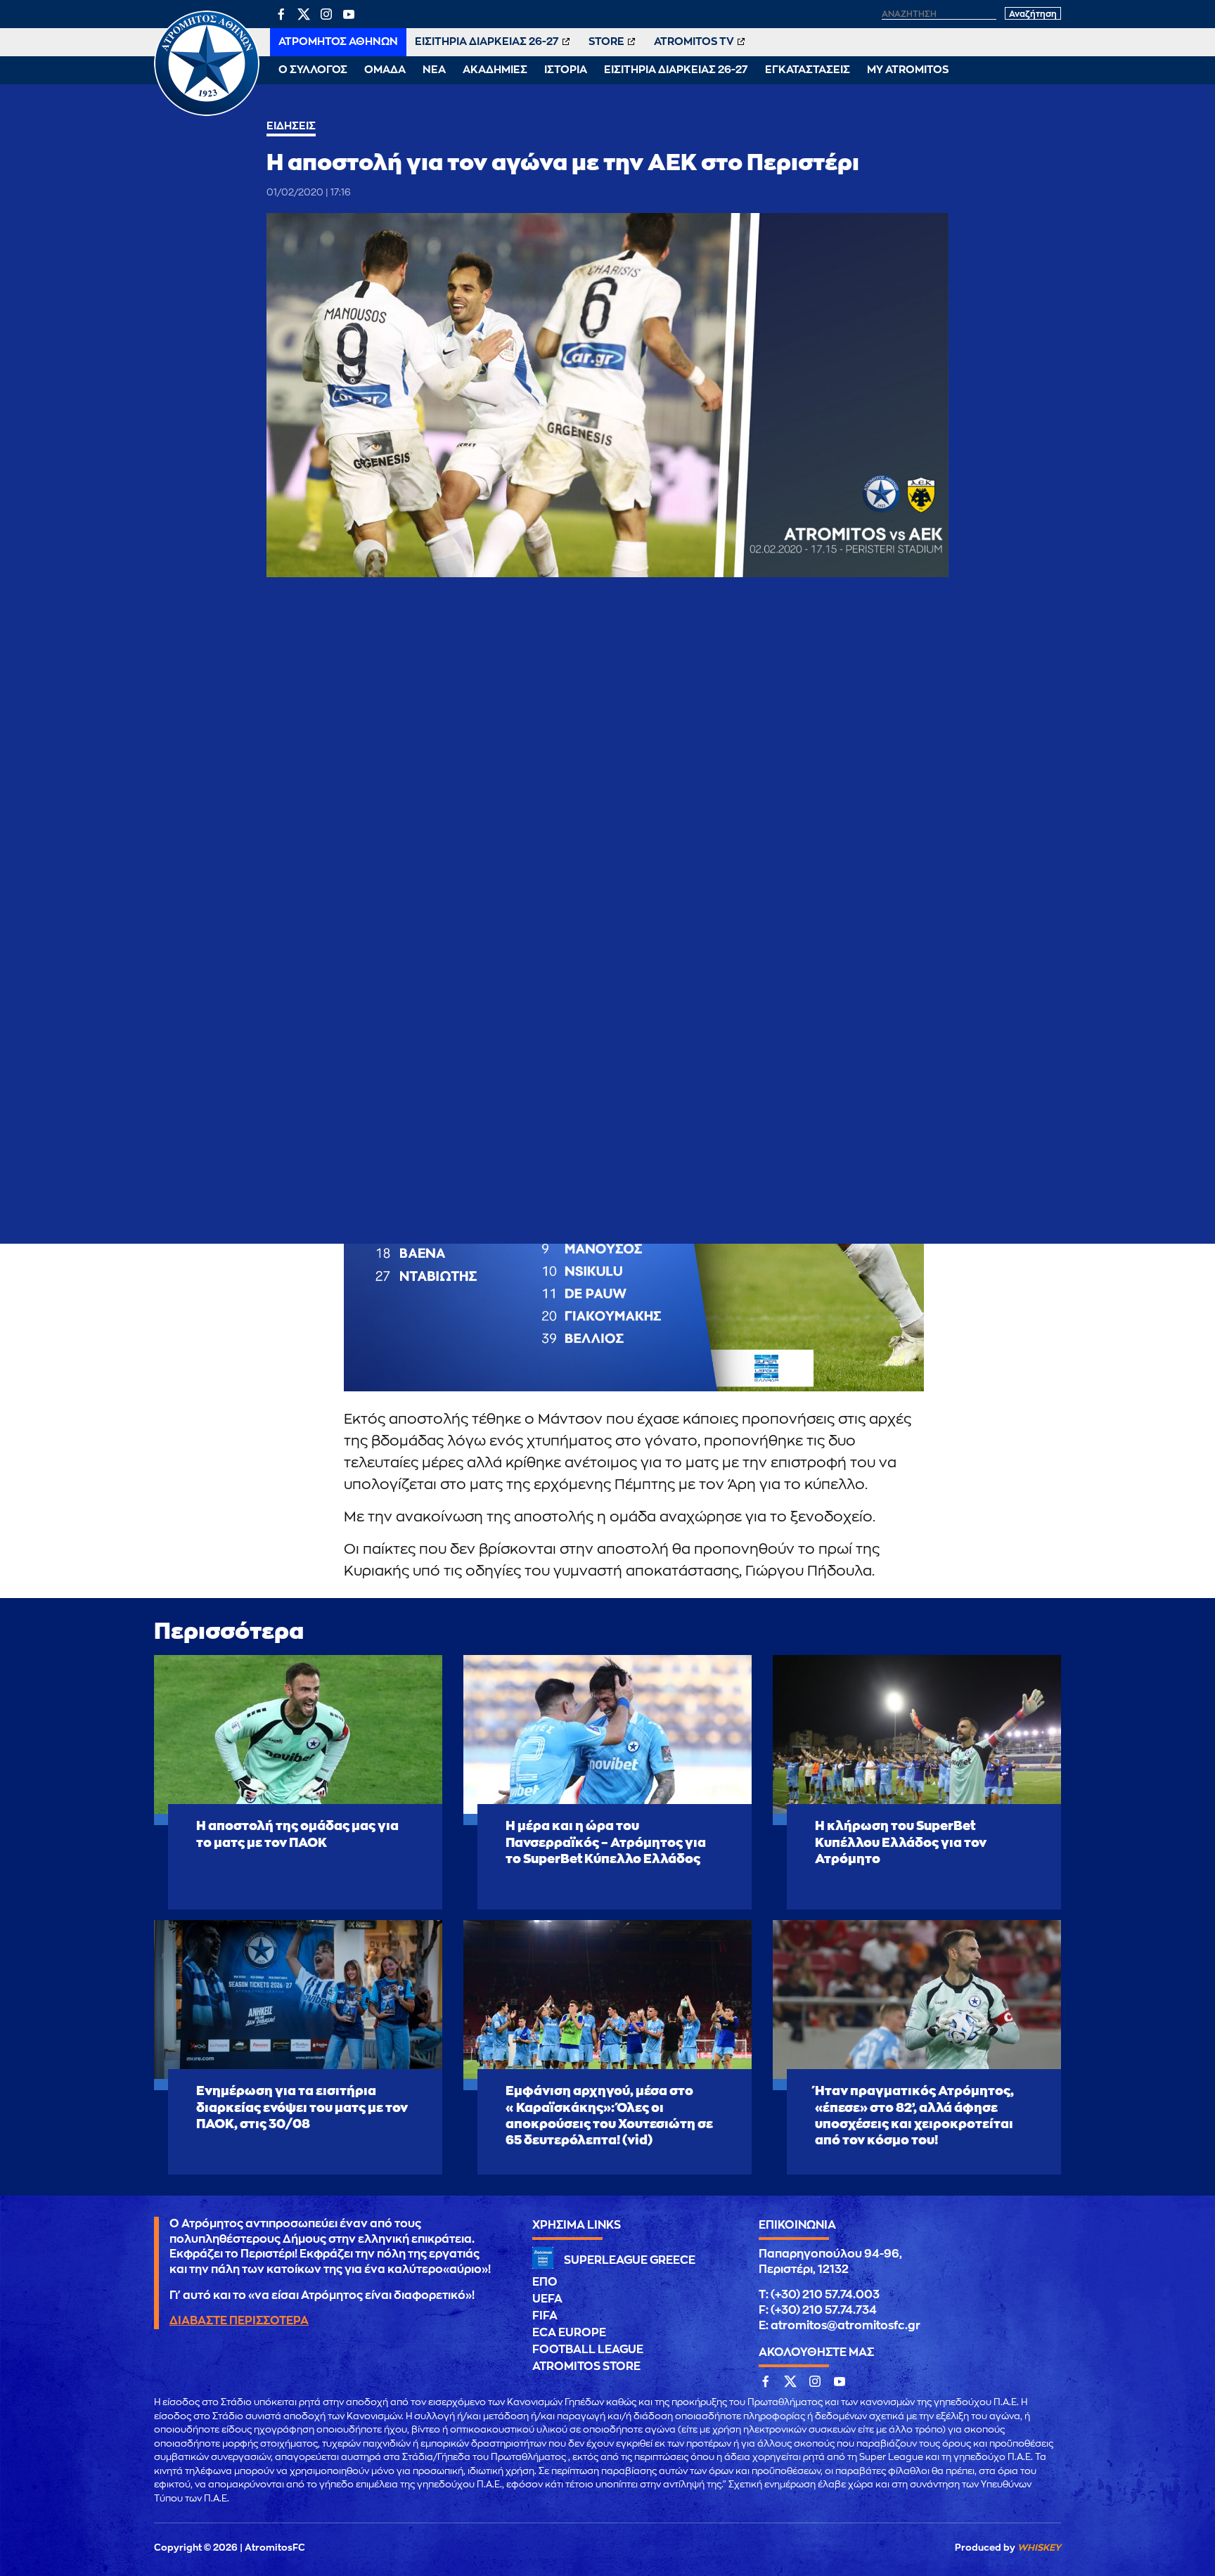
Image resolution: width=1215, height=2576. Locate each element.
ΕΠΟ (545, 2282)
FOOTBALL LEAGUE (588, 2350)
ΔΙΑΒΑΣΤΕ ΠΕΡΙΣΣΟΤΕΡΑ (239, 2321)
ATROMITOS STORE (586, 2366)
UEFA (547, 2299)
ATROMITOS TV (694, 42)
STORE (606, 42)
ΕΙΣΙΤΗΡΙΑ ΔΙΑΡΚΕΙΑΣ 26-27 (487, 42)
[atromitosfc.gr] (207, 114)
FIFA (545, 2316)
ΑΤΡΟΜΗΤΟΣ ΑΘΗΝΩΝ (338, 42)
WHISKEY (1039, 2548)
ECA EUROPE (569, 2333)
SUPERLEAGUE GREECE (630, 2260)
